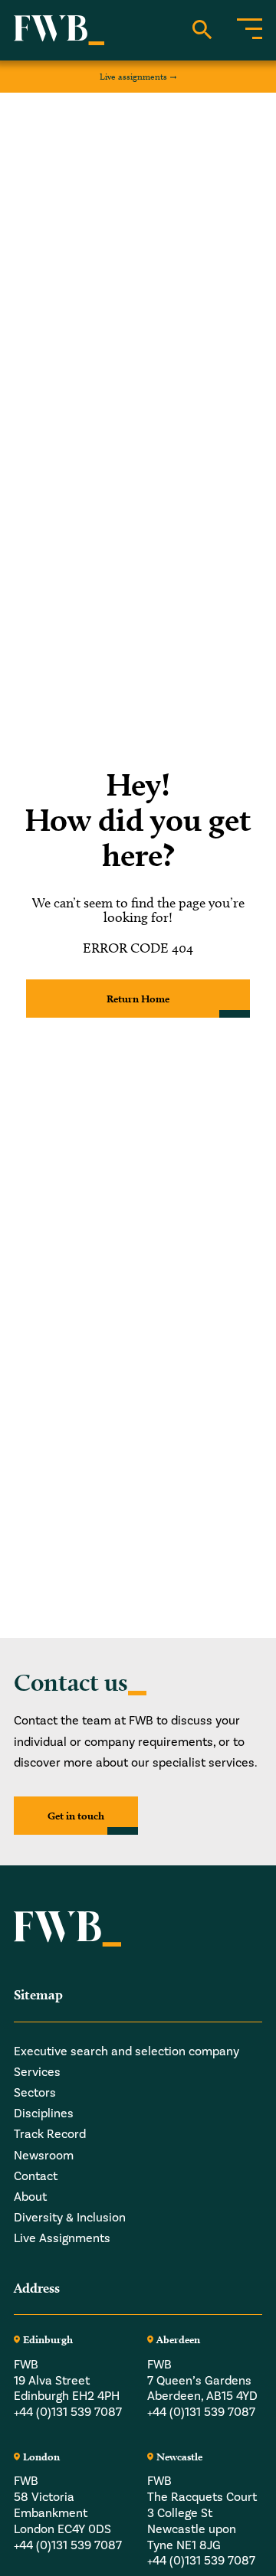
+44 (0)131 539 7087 (68, 2412)
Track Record (50, 2134)
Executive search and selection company (127, 2051)
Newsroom (44, 2156)
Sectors (35, 2093)
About (30, 2197)
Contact (36, 2176)
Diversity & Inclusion (70, 2218)
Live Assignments (62, 2238)
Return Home (138, 999)
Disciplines (44, 2113)
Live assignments (133, 76)
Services (37, 2072)
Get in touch (76, 1816)
